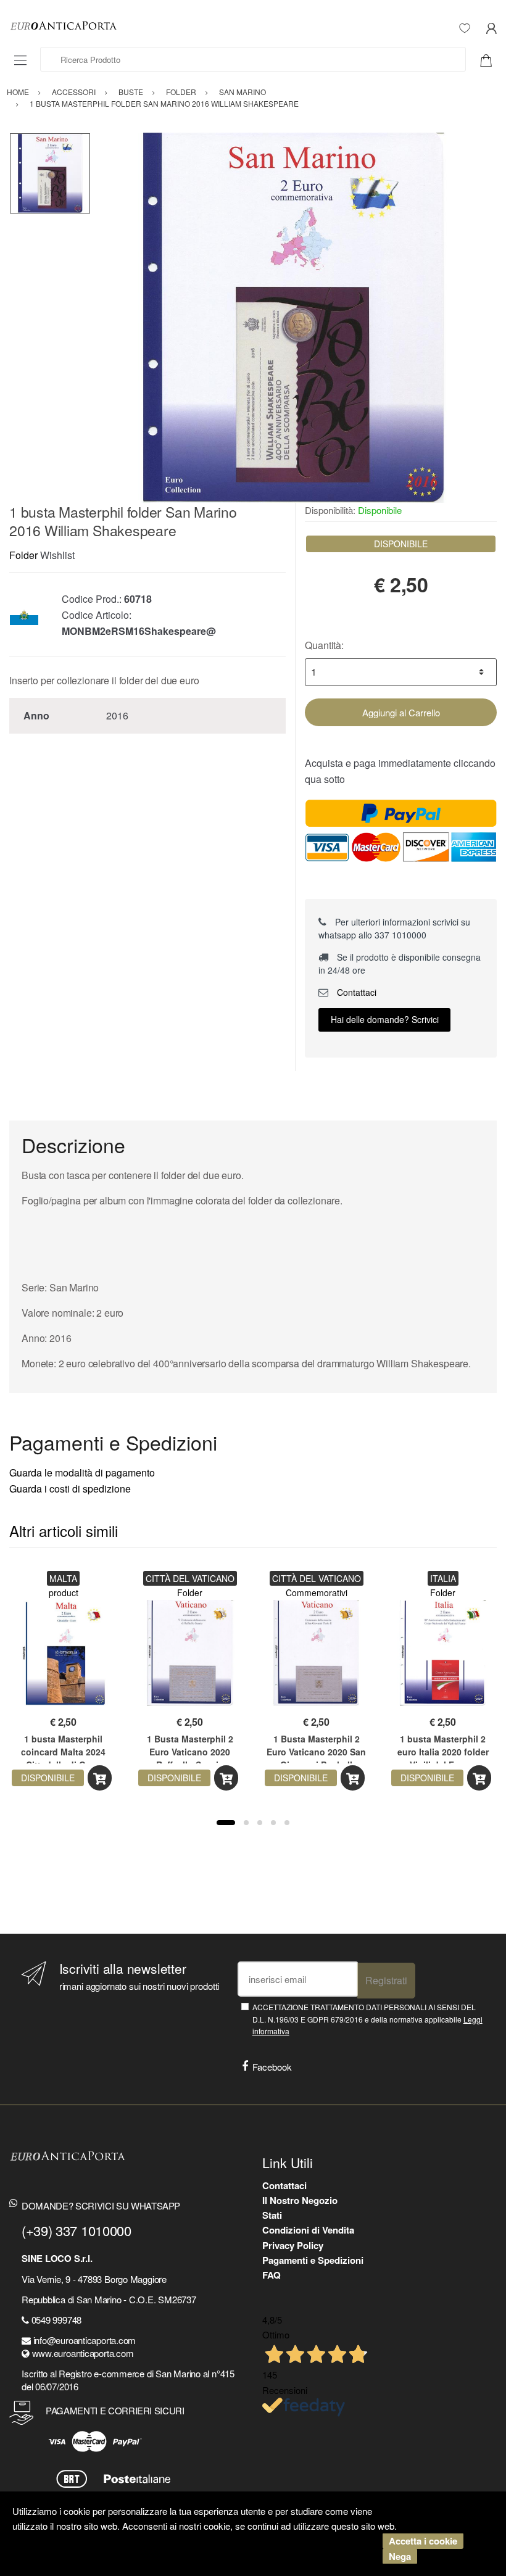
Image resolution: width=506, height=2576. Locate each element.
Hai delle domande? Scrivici (385, 1019)
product (64, 1592)
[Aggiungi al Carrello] (100, 1778)
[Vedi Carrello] (491, 59)
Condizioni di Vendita (308, 2230)
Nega (400, 2556)
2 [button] (246, 1823)
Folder (23, 555)
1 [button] (226, 1823)
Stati (272, 2215)
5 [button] (287, 1823)
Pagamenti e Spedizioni (313, 2260)
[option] (294, 318)
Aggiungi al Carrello (401, 712)
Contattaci (355, 992)
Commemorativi (317, 1592)
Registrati (386, 1980)
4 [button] (273, 1823)
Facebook (272, 2067)
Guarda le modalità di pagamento (82, 1472)
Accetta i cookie (423, 2541)
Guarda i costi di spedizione (70, 1489)
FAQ (272, 2275)
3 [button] (260, 1823)
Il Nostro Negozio (300, 2200)
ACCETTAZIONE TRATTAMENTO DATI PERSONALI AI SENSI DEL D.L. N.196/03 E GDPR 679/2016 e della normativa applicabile (367, 2019)
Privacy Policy (293, 2245)
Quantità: (324, 645)
